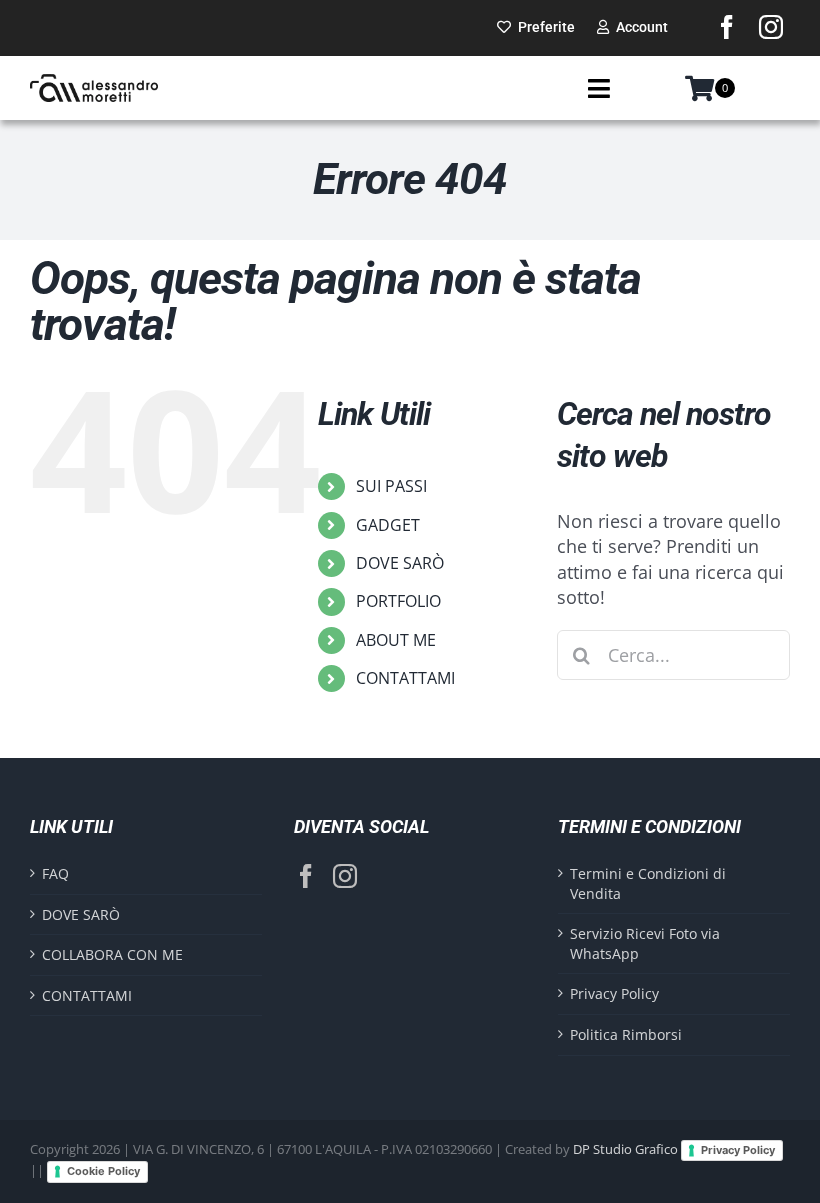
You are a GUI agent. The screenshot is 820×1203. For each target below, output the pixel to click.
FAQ (55, 873)
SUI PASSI (391, 486)
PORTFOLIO (398, 601)
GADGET (388, 525)
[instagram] (771, 27)
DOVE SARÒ (400, 563)
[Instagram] (345, 876)
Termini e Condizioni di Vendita (648, 883)
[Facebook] (306, 876)
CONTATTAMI (405, 678)
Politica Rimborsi (626, 1034)
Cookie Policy (103, 1171)
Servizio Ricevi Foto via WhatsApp (645, 943)
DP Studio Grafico (625, 1149)
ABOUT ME (396, 640)
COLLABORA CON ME (112, 954)
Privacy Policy (614, 993)
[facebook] (727, 27)
